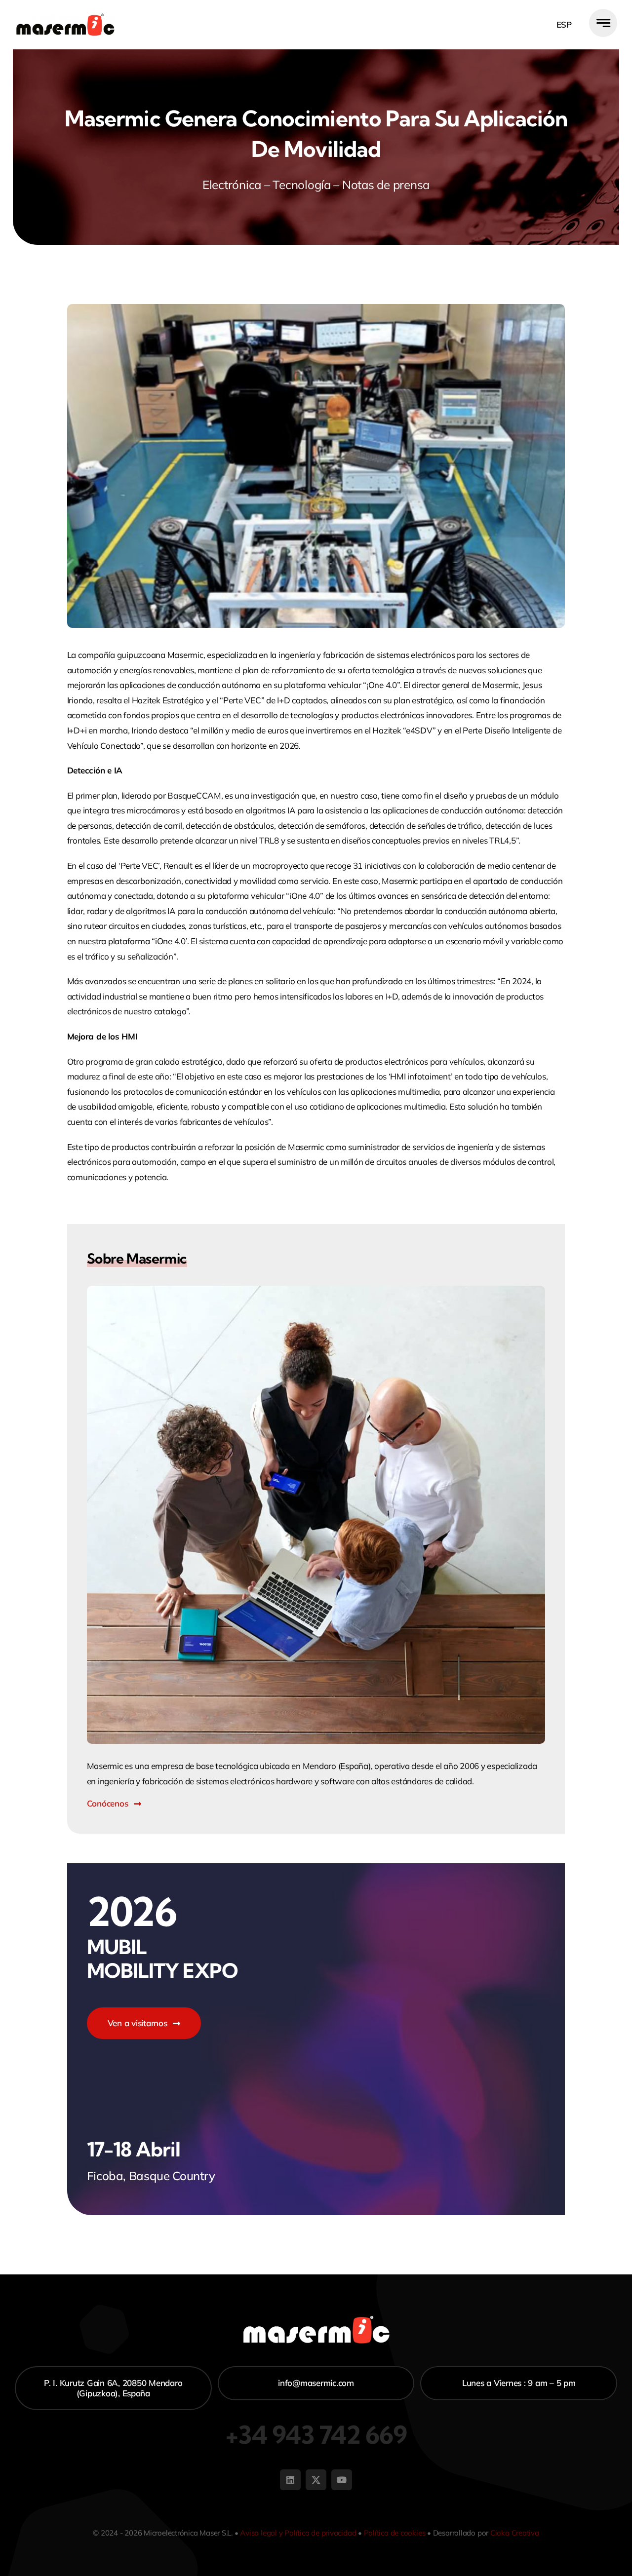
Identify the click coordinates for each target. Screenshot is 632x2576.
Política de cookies (395, 2533)
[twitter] (316, 2480)
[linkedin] (290, 2480)
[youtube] (342, 2480)
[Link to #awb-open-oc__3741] (603, 23)
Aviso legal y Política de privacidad (298, 2533)
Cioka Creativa (515, 2533)
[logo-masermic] (65, 18)
